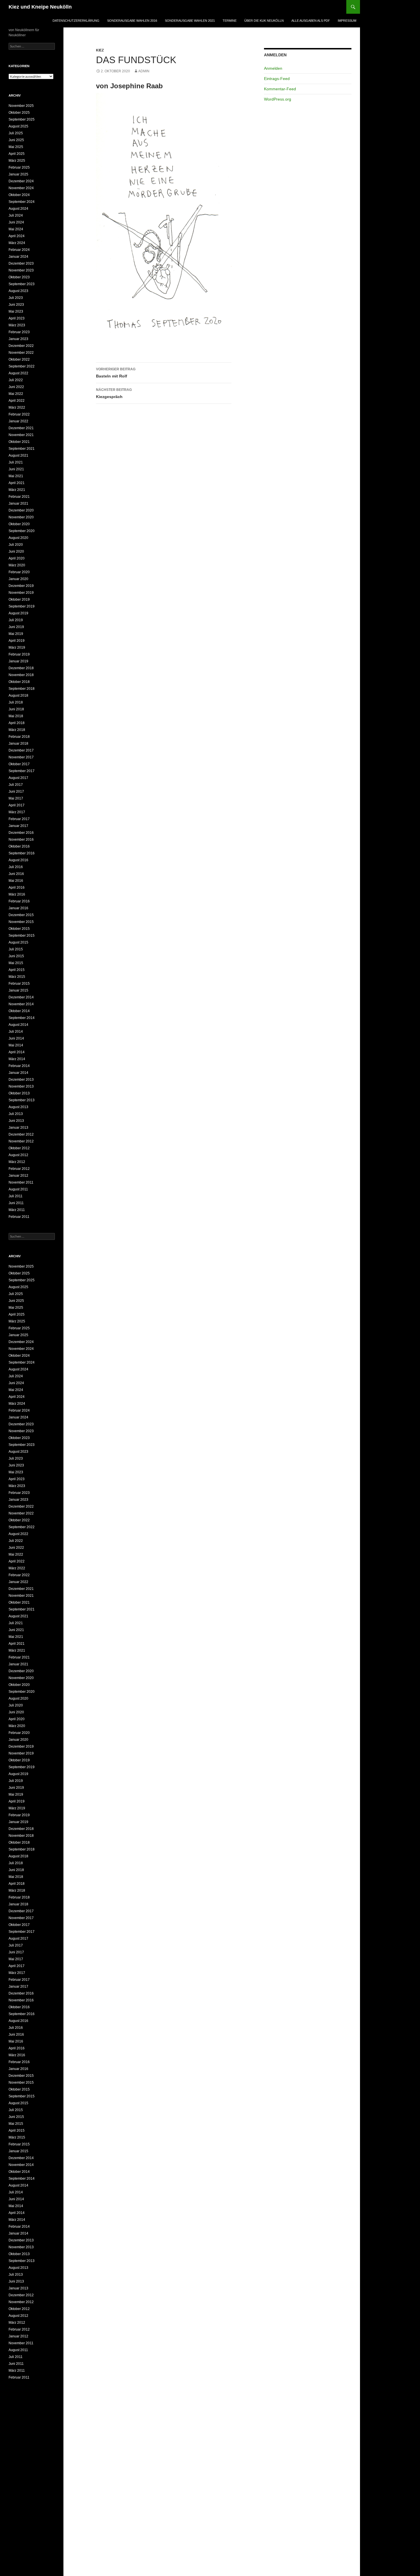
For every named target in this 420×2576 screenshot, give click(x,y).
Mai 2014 (16, 1045)
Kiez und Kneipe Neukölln (40, 7)
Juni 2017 (16, 792)
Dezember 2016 (21, 833)
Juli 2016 (16, 867)
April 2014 (17, 1052)
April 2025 (17, 154)
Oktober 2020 (19, 524)
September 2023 (22, 284)
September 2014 (22, 1018)
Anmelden (273, 68)
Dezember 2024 (21, 181)
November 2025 (21, 106)
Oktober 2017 (19, 764)
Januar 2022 (18, 421)
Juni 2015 (16, 956)
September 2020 (22, 531)
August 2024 (18, 209)
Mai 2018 (16, 716)
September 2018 (22, 689)
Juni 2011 (16, 1203)
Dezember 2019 (21, 586)
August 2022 (18, 373)
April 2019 (17, 641)
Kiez (100, 50)
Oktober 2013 (19, 1093)
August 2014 (18, 1025)
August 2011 (18, 1189)
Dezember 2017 (21, 750)
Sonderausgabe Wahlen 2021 (190, 21)
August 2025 (18, 126)
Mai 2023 (16, 311)
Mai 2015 (16, 963)
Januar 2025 (18, 174)
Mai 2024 (16, 229)
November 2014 (21, 1004)
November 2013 (21, 1086)
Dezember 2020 (21, 510)
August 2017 (18, 778)
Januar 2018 (18, 744)
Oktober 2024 (19, 195)
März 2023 (17, 325)
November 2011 (21, 1182)
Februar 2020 (19, 572)
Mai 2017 (16, 798)
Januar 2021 (18, 503)
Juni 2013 (16, 1121)
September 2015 (22, 936)
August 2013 (18, 1107)
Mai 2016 (16, 881)
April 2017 (17, 805)
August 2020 (18, 538)
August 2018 (18, 696)
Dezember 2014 (21, 997)
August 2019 (18, 613)
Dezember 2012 (21, 1134)
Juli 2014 (16, 1032)
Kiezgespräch (114, 393)
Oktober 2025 (19, 113)
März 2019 (17, 648)
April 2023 (17, 318)
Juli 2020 (16, 545)
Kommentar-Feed (280, 89)
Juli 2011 (16, 1196)
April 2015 (17, 970)
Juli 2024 (16, 215)
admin (144, 71)
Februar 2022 (19, 414)
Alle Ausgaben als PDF (311, 21)
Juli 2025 (16, 133)
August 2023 (18, 291)
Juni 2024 (16, 222)
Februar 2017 (19, 819)
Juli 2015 (16, 949)
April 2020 (17, 558)
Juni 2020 (16, 551)
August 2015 (18, 942)
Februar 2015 (19, 984)
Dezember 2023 (21, 263)
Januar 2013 (18, 1128)
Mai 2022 (16, 394)
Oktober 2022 (19, 359)
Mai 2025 (16, 147)
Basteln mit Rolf (116, 373)
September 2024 (22, 202)
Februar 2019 (19, 654)
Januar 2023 (18, 339)
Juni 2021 (16, 469)
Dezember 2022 (21, 346)
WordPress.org (278, 99)
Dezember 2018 (21, 668)
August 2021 (18, 455)
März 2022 (17, 407)
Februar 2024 (19, 250)
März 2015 (17, 977)
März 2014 (17, 1059)
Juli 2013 (16, 1114)
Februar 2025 (19, 167)
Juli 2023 (16, 298)
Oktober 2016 (19, 846)
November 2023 (21, 270)
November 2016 (21, 840)
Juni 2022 (16, 387)
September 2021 (22, 449)
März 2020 (17, 565)
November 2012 (21, 1141)
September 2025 (22, 119)
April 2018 (17, 723)
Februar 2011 (19, 1217)
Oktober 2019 (19, 599)
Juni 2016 (16, 874)
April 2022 (17, 401)
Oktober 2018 (19, 682)
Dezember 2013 (21, 1080)
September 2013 (22, 1100)
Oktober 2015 (19, 929)
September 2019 (22, 606)
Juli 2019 (16, 620)
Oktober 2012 (19, 1148)
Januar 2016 (18, 908)
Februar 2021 (19, 497)
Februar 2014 (19, 1066)
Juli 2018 (16, 702)
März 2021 (17, 490)
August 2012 (18, 1155)
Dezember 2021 (21, 428)
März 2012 (17, 1162)
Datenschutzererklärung (76, 21)
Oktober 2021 (19, 442)
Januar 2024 (18, 257)
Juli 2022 (16, 380)
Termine (230, 21)
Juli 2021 (16, 462)
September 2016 (22, 853)
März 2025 (17, 161)
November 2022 (21, 353)
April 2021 (17, 483)
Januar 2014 (18, 1073)
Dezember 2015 (21, 915)
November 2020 (21, 517)
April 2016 (17, 888)
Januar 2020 (18, 579)
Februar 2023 (19, 332)
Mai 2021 (16, 476)
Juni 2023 (16, 305)
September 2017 (22, 771)
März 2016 (17, 894)
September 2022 (22, 366)
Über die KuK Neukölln (264, 21)
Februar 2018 (19, 737)
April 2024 (17, 236)
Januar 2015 (18, 990)
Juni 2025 (16, 140)
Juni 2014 (16, 1038)
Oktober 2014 (19, 1011)
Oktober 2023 (19, 277)
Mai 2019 (16, 634)
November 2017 (21, 757)
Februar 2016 (19, 901)
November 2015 (21, 922)
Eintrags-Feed (277, 79)
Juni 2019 (16, 627)
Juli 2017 (16, 785)
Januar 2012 (18, 1176)
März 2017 (17, 812)
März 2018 (17, 730)
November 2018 (21, 675)
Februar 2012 (19, 1169)
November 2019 (21, 593)
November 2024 (21, 188)
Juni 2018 (16, 709)
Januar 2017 (18, 826)
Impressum (347, 21)
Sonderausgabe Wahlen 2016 (132, 21)
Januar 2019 (18, 661)
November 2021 (21, 435)
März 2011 (17, 1210)
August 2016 (18, 860)
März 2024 (17, 243)
